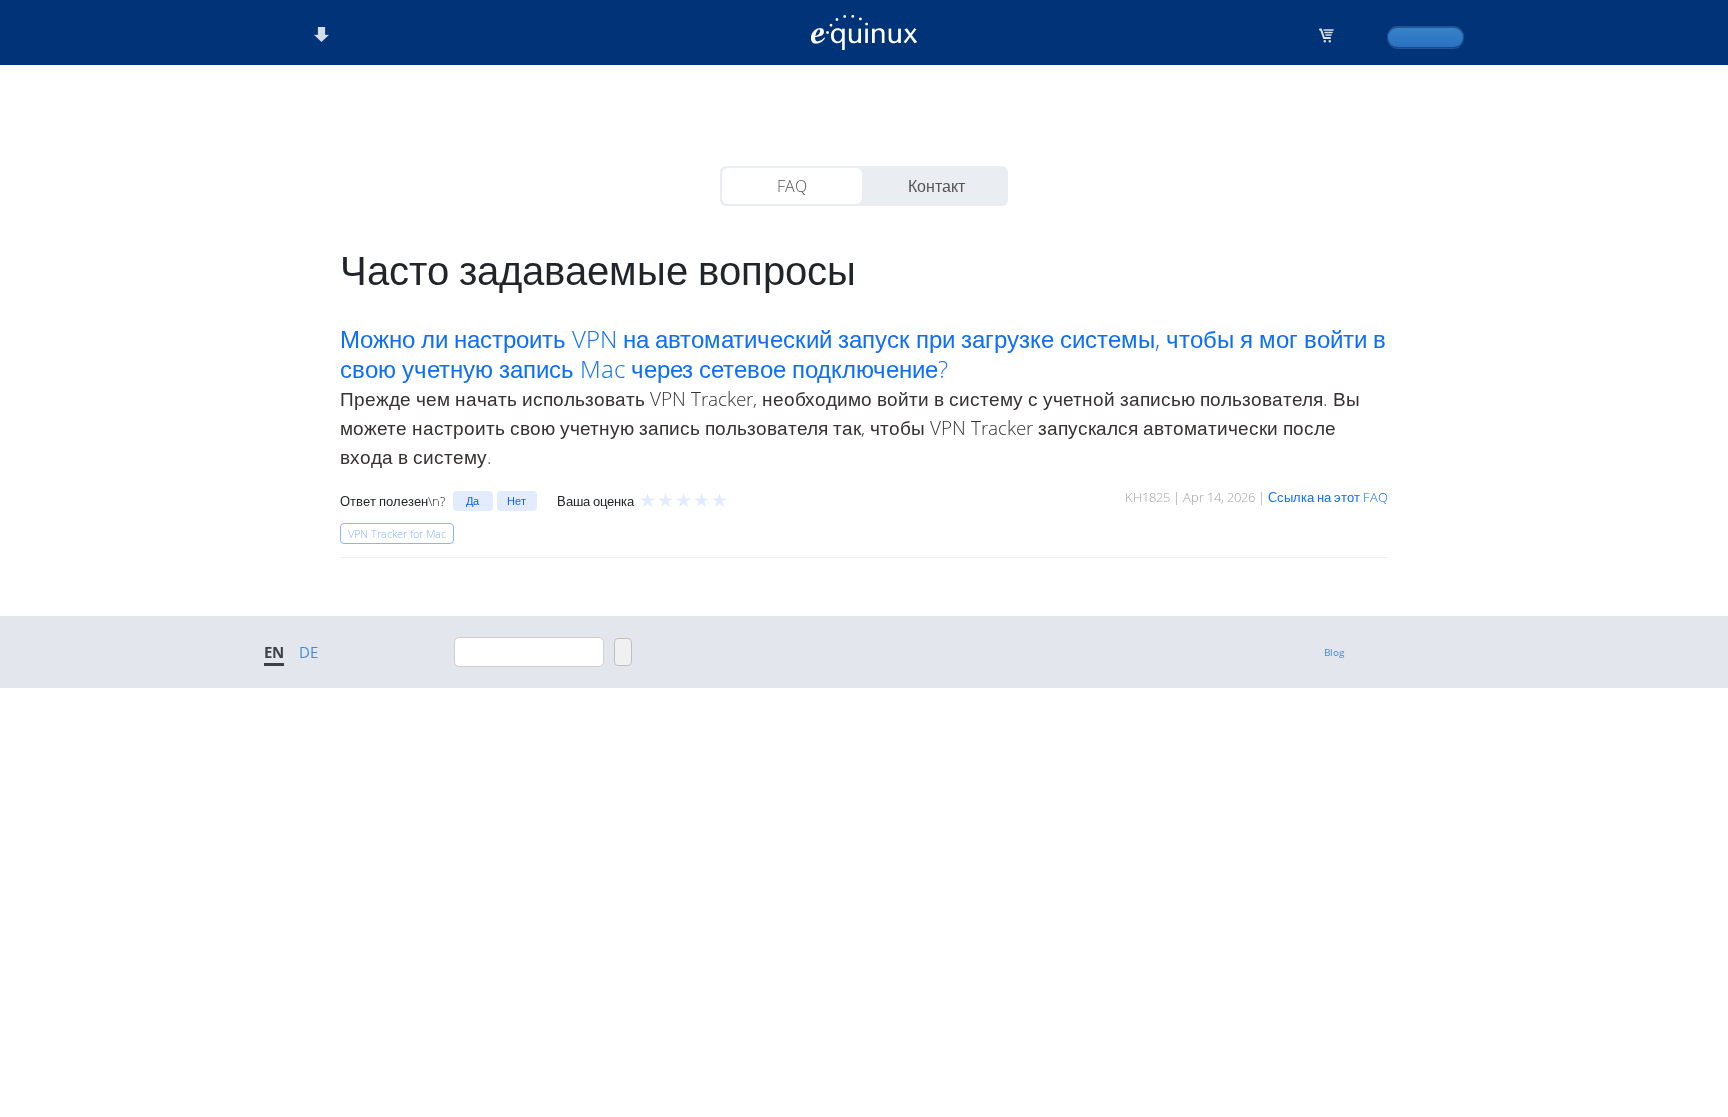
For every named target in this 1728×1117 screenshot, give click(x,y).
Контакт (936, 186)
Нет (516, 500)
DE (308, 652)
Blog (1334, 652)
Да (472, 500)
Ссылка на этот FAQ (1328, 497)
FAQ (792, 186)
